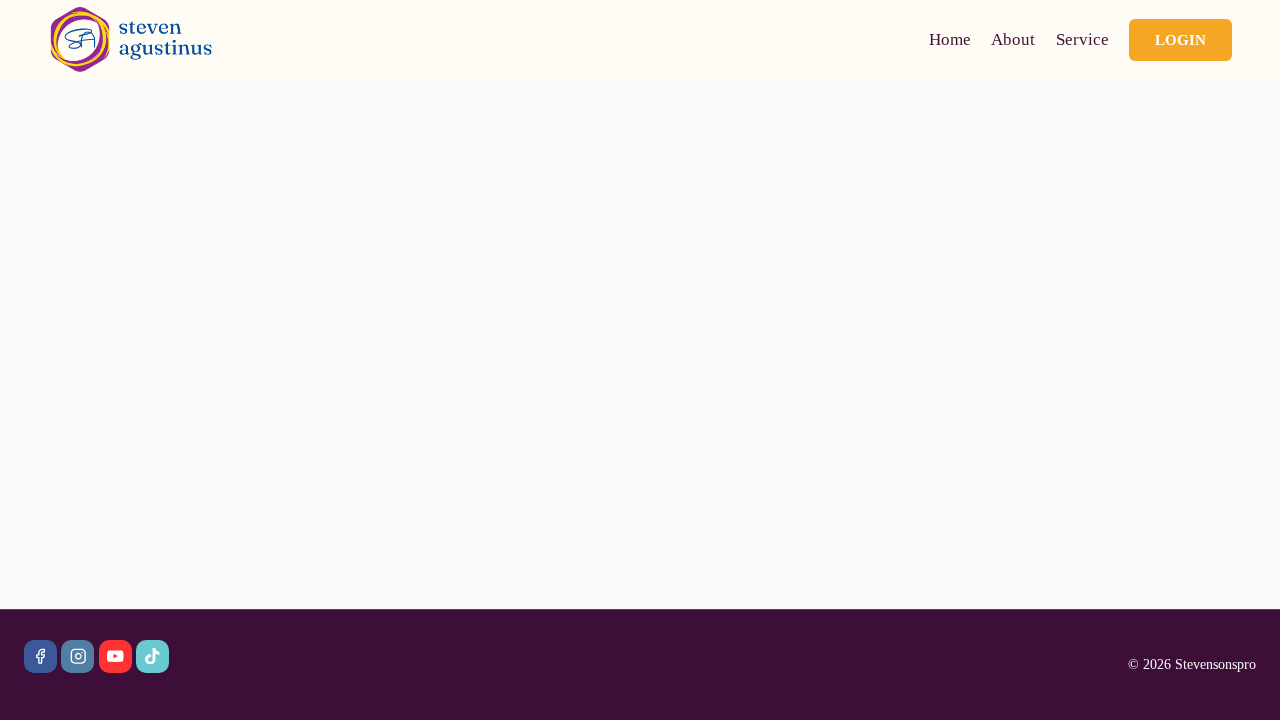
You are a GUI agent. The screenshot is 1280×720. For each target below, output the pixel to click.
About (1013, 39)
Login (1180, 40)
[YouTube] (115, 656)
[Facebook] (40, 656)
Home (950, 39)
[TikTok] (152, 656)
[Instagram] (77, 656)
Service (1082, 39)
